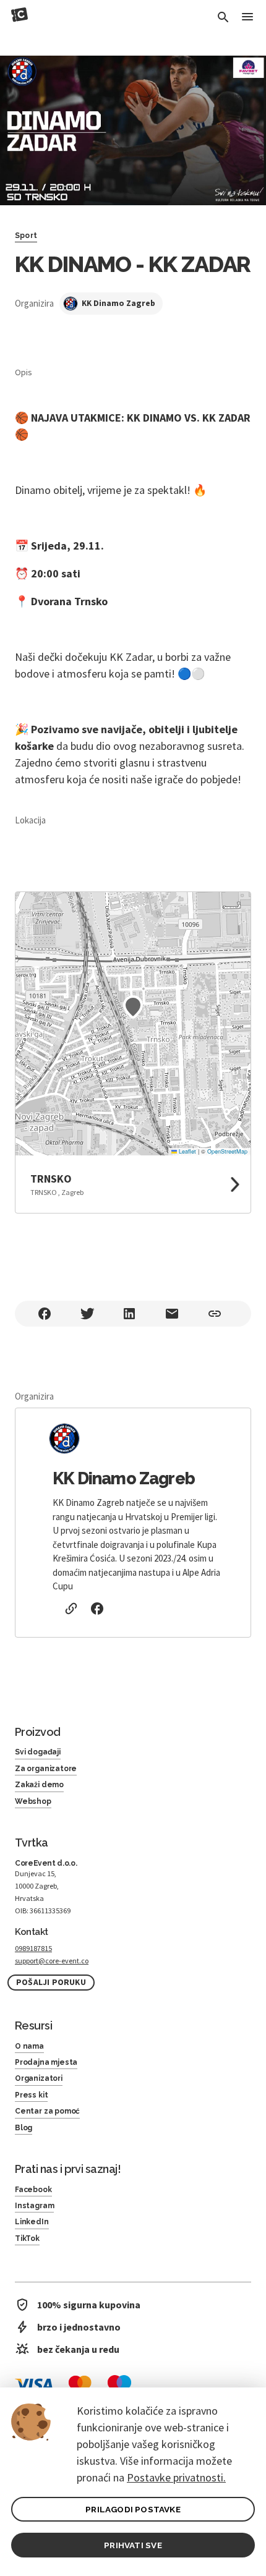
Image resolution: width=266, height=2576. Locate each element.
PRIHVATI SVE (133, 2545)
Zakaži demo (39, 1785)
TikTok (27, 2238)
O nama (29, 2046)
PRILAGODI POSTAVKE (133, 2509)
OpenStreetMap (227, 1151)
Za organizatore (46, 1769)
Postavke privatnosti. (176, 2477)
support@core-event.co (52, 1961)
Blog (24, 2128)
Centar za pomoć (47, 2111)
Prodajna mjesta (46, 2062)
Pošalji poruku (51, 1982)
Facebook (33, 2190)
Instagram (34, 2206)
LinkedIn (32, 2222)
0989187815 (33, 1948)
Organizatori (39, 2078)
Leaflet (187, 1151)
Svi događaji (38, 1752)
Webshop (33, 1801)
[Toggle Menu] (247, 18)
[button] (133, 1007)
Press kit (31, 2095)
